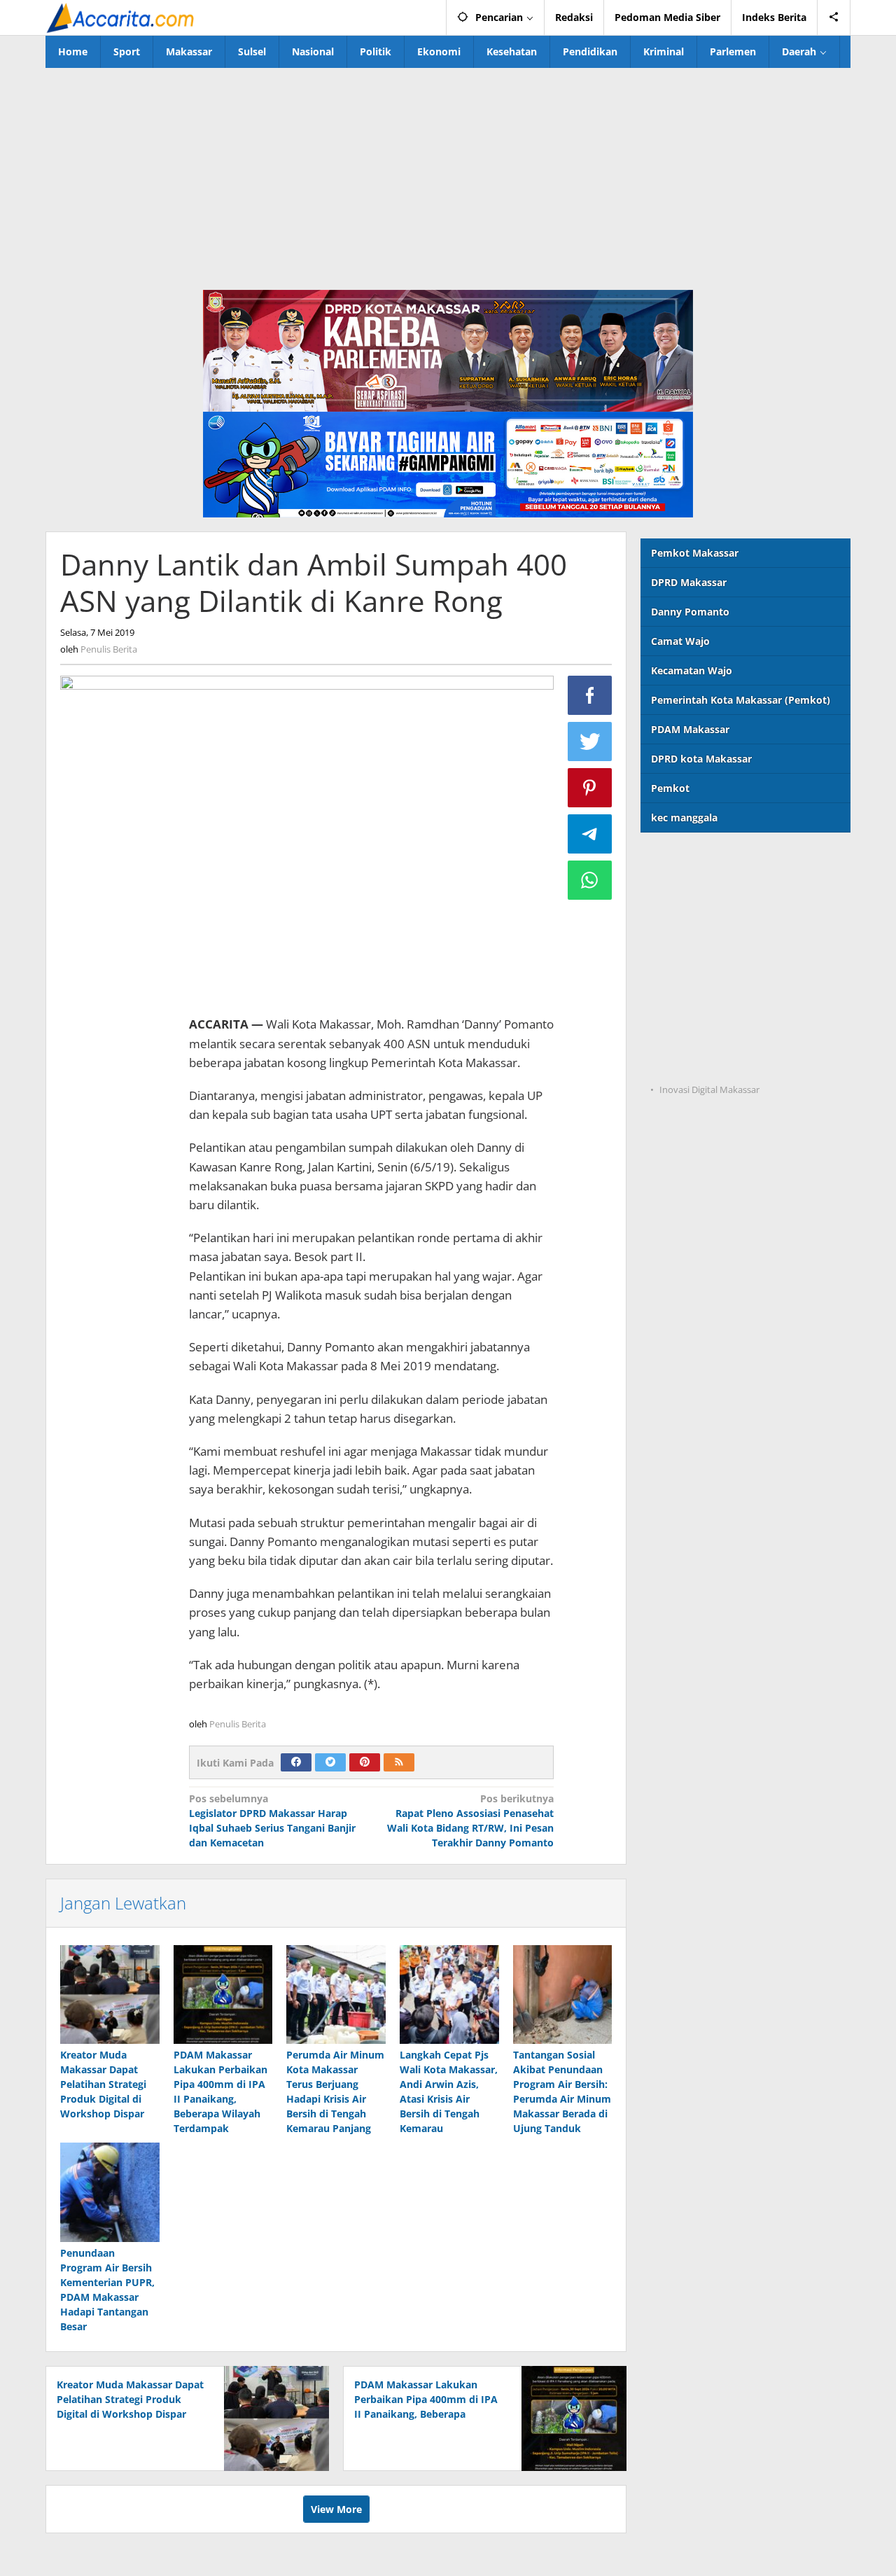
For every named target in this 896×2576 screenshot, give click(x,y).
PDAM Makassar (690, 729)
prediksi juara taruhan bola (706, 1062)
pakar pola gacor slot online (708, 1033)
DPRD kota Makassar (701, 759)
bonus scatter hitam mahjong (712, 1004)
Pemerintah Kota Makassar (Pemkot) (741, 700)
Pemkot (670, 788)
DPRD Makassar (689, 582)
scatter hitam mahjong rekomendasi (729, 861)
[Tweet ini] (590, 742)
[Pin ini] (590, 788)
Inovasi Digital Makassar (709, 1089)
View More (336, 2509)
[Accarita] (122, 17)
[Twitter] (330, 1762)
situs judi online (679, 976)
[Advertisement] (448, 173)
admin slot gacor (681, 947)
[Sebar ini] (590, 695)
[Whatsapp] (590, 880)
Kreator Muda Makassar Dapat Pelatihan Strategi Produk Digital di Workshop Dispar (103, 2084)
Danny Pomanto (690, 612)
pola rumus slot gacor (693, 918)
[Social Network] (834, 18)
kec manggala (684, 817)
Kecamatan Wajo (692, 670)
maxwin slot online (687, 890)
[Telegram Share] (590, 834)
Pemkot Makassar (695, 553)
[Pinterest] (365, 1762)
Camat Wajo (680, 641)
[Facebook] (296, 1762)
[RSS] (399, 1762)
